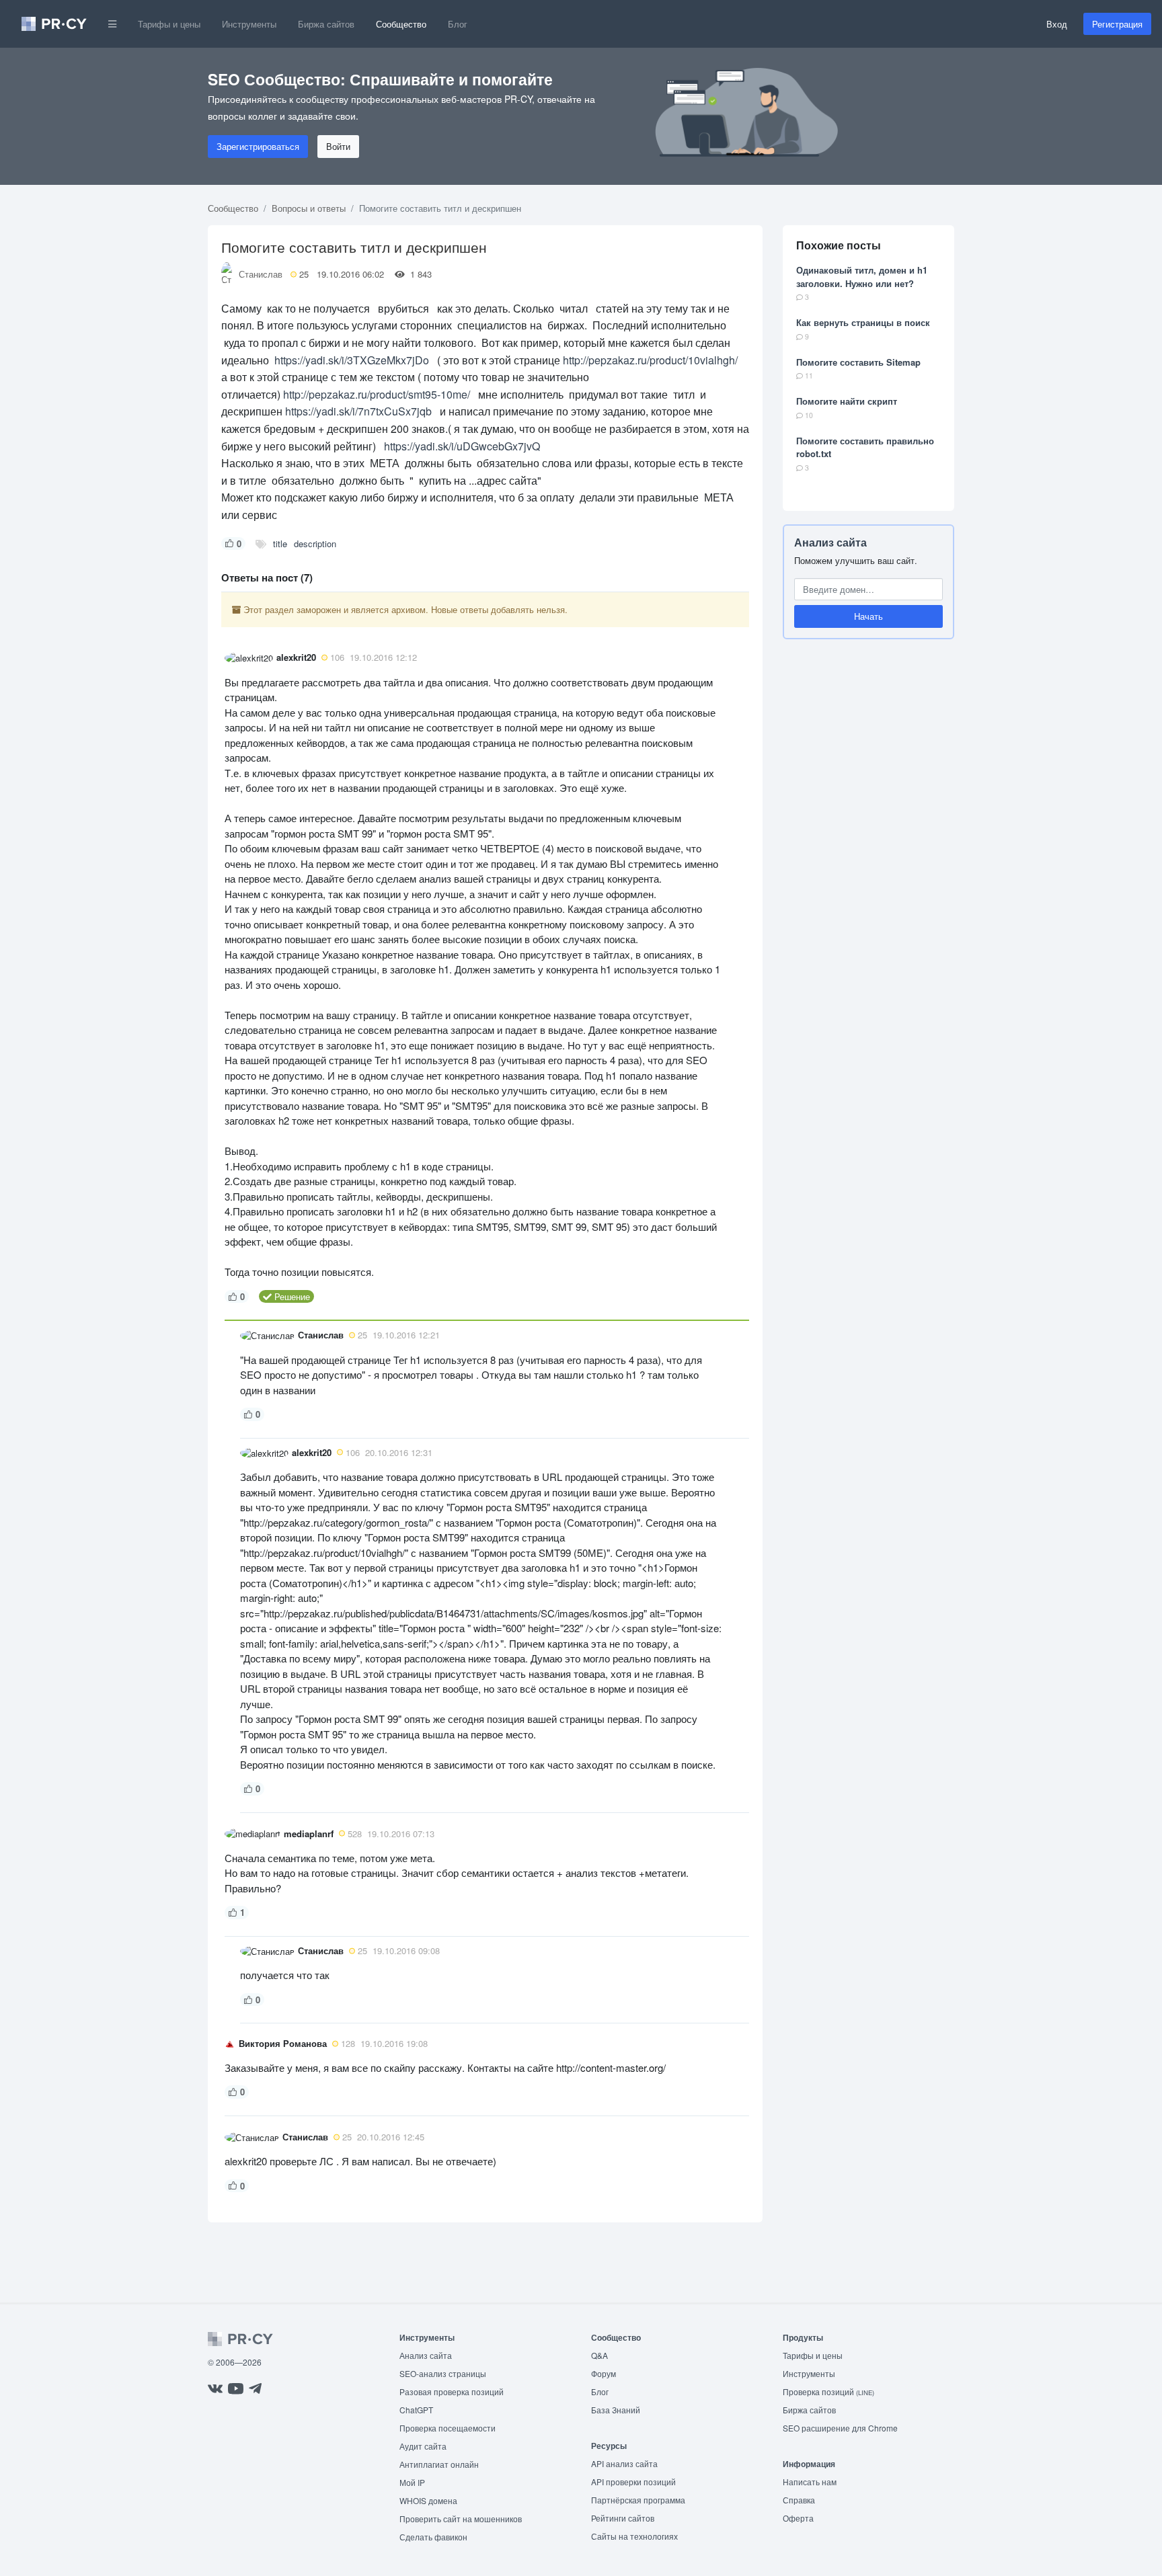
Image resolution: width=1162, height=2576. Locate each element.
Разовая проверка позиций (452, 2391)
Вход (1057, 24)
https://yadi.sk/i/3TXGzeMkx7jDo (350, 360)
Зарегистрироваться (258, 146)
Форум (604, 2373)
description (315, 544)
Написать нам (810, 2482)
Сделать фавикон (433, 2537)
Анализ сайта (830, 542)
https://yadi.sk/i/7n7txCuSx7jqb (358, 411)
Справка (799, 2500)
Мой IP (412, 2482)
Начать (868, 616)
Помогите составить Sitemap (858, 362)
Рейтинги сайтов (623, 2518)
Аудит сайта (423, 2446)
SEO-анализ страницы (443, 2373)
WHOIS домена (428, 2500)
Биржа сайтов (326, 24)
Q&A (599, 2355)
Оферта (798, 2518)
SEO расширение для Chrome (840, 2428)
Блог (458, 24)
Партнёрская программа (638, 2500)
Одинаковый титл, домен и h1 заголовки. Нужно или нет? (862, 277)
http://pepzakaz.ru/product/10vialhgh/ (650, 360)
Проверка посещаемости (448, 2428)
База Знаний (616, 2410)
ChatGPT (416, 2410)
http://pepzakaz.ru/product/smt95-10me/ (377, 394)
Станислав (261, 274)
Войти (338, 146)
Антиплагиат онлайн (439, 2464)
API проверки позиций (633, 2482)
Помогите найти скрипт (847, 401)
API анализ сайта (624, 2463)
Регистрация (1117, 24)
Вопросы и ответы (309, 208)
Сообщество (401, 24)
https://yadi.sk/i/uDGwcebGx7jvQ (462, 446)
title (280, 544)
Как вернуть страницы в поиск (863, 322)
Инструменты (249, 24)
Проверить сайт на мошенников (461, 2519)
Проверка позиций (828, 2391)
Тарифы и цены (169, 24)
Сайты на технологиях (634, 2536)
